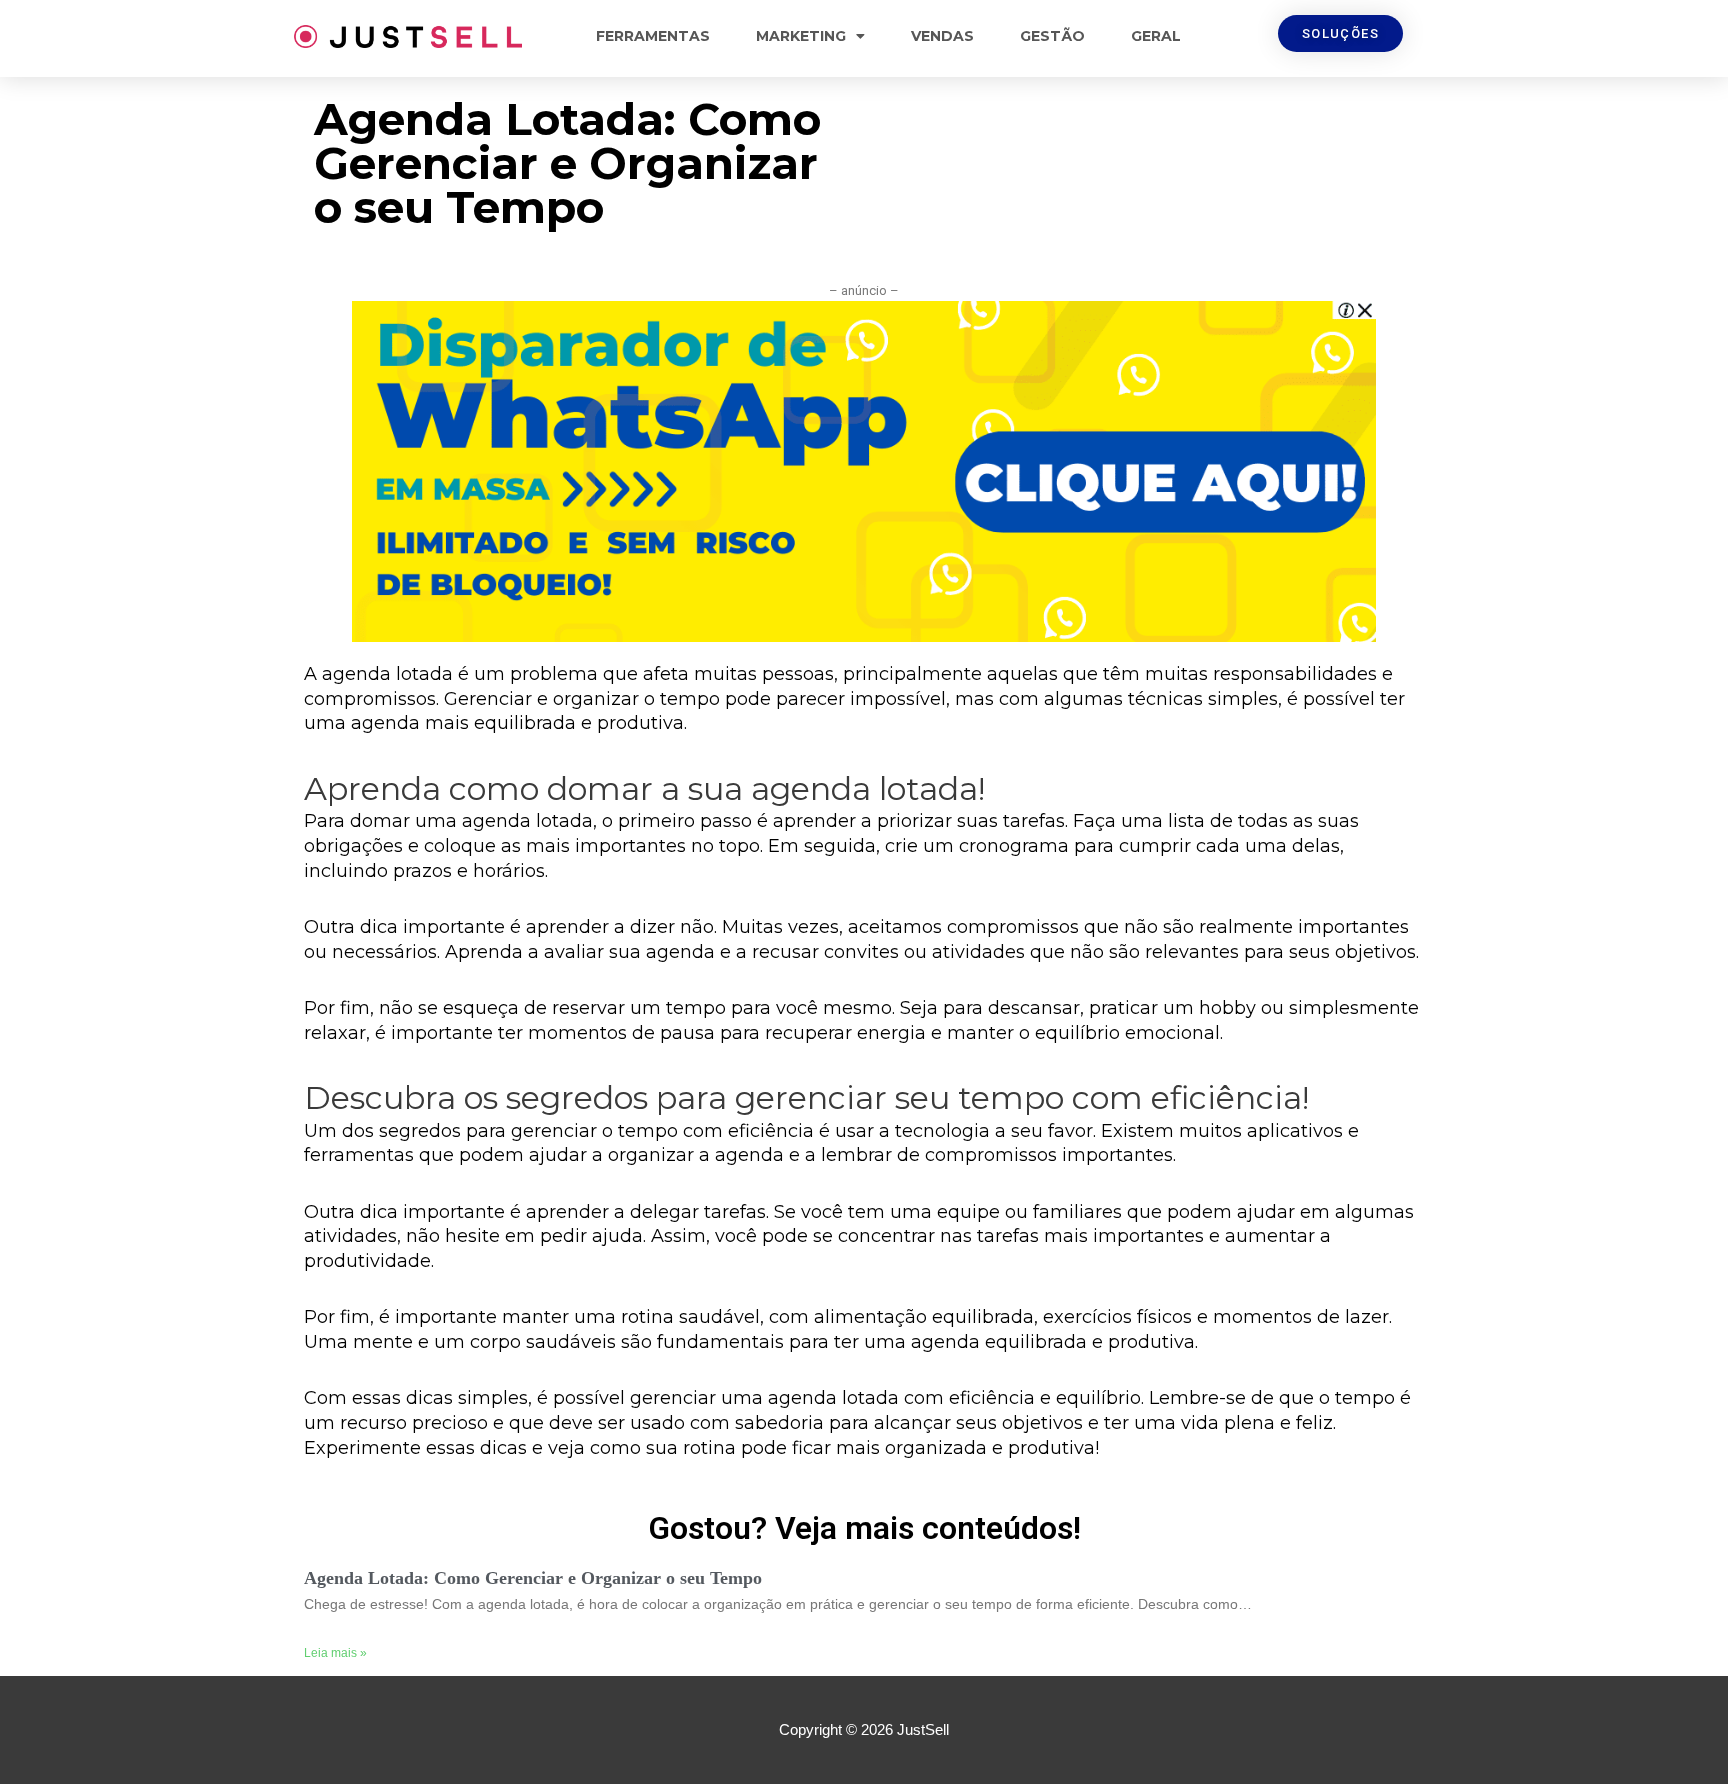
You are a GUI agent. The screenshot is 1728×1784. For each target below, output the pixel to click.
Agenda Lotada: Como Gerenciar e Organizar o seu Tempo (533, 1578)
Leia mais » (335, 1653)
